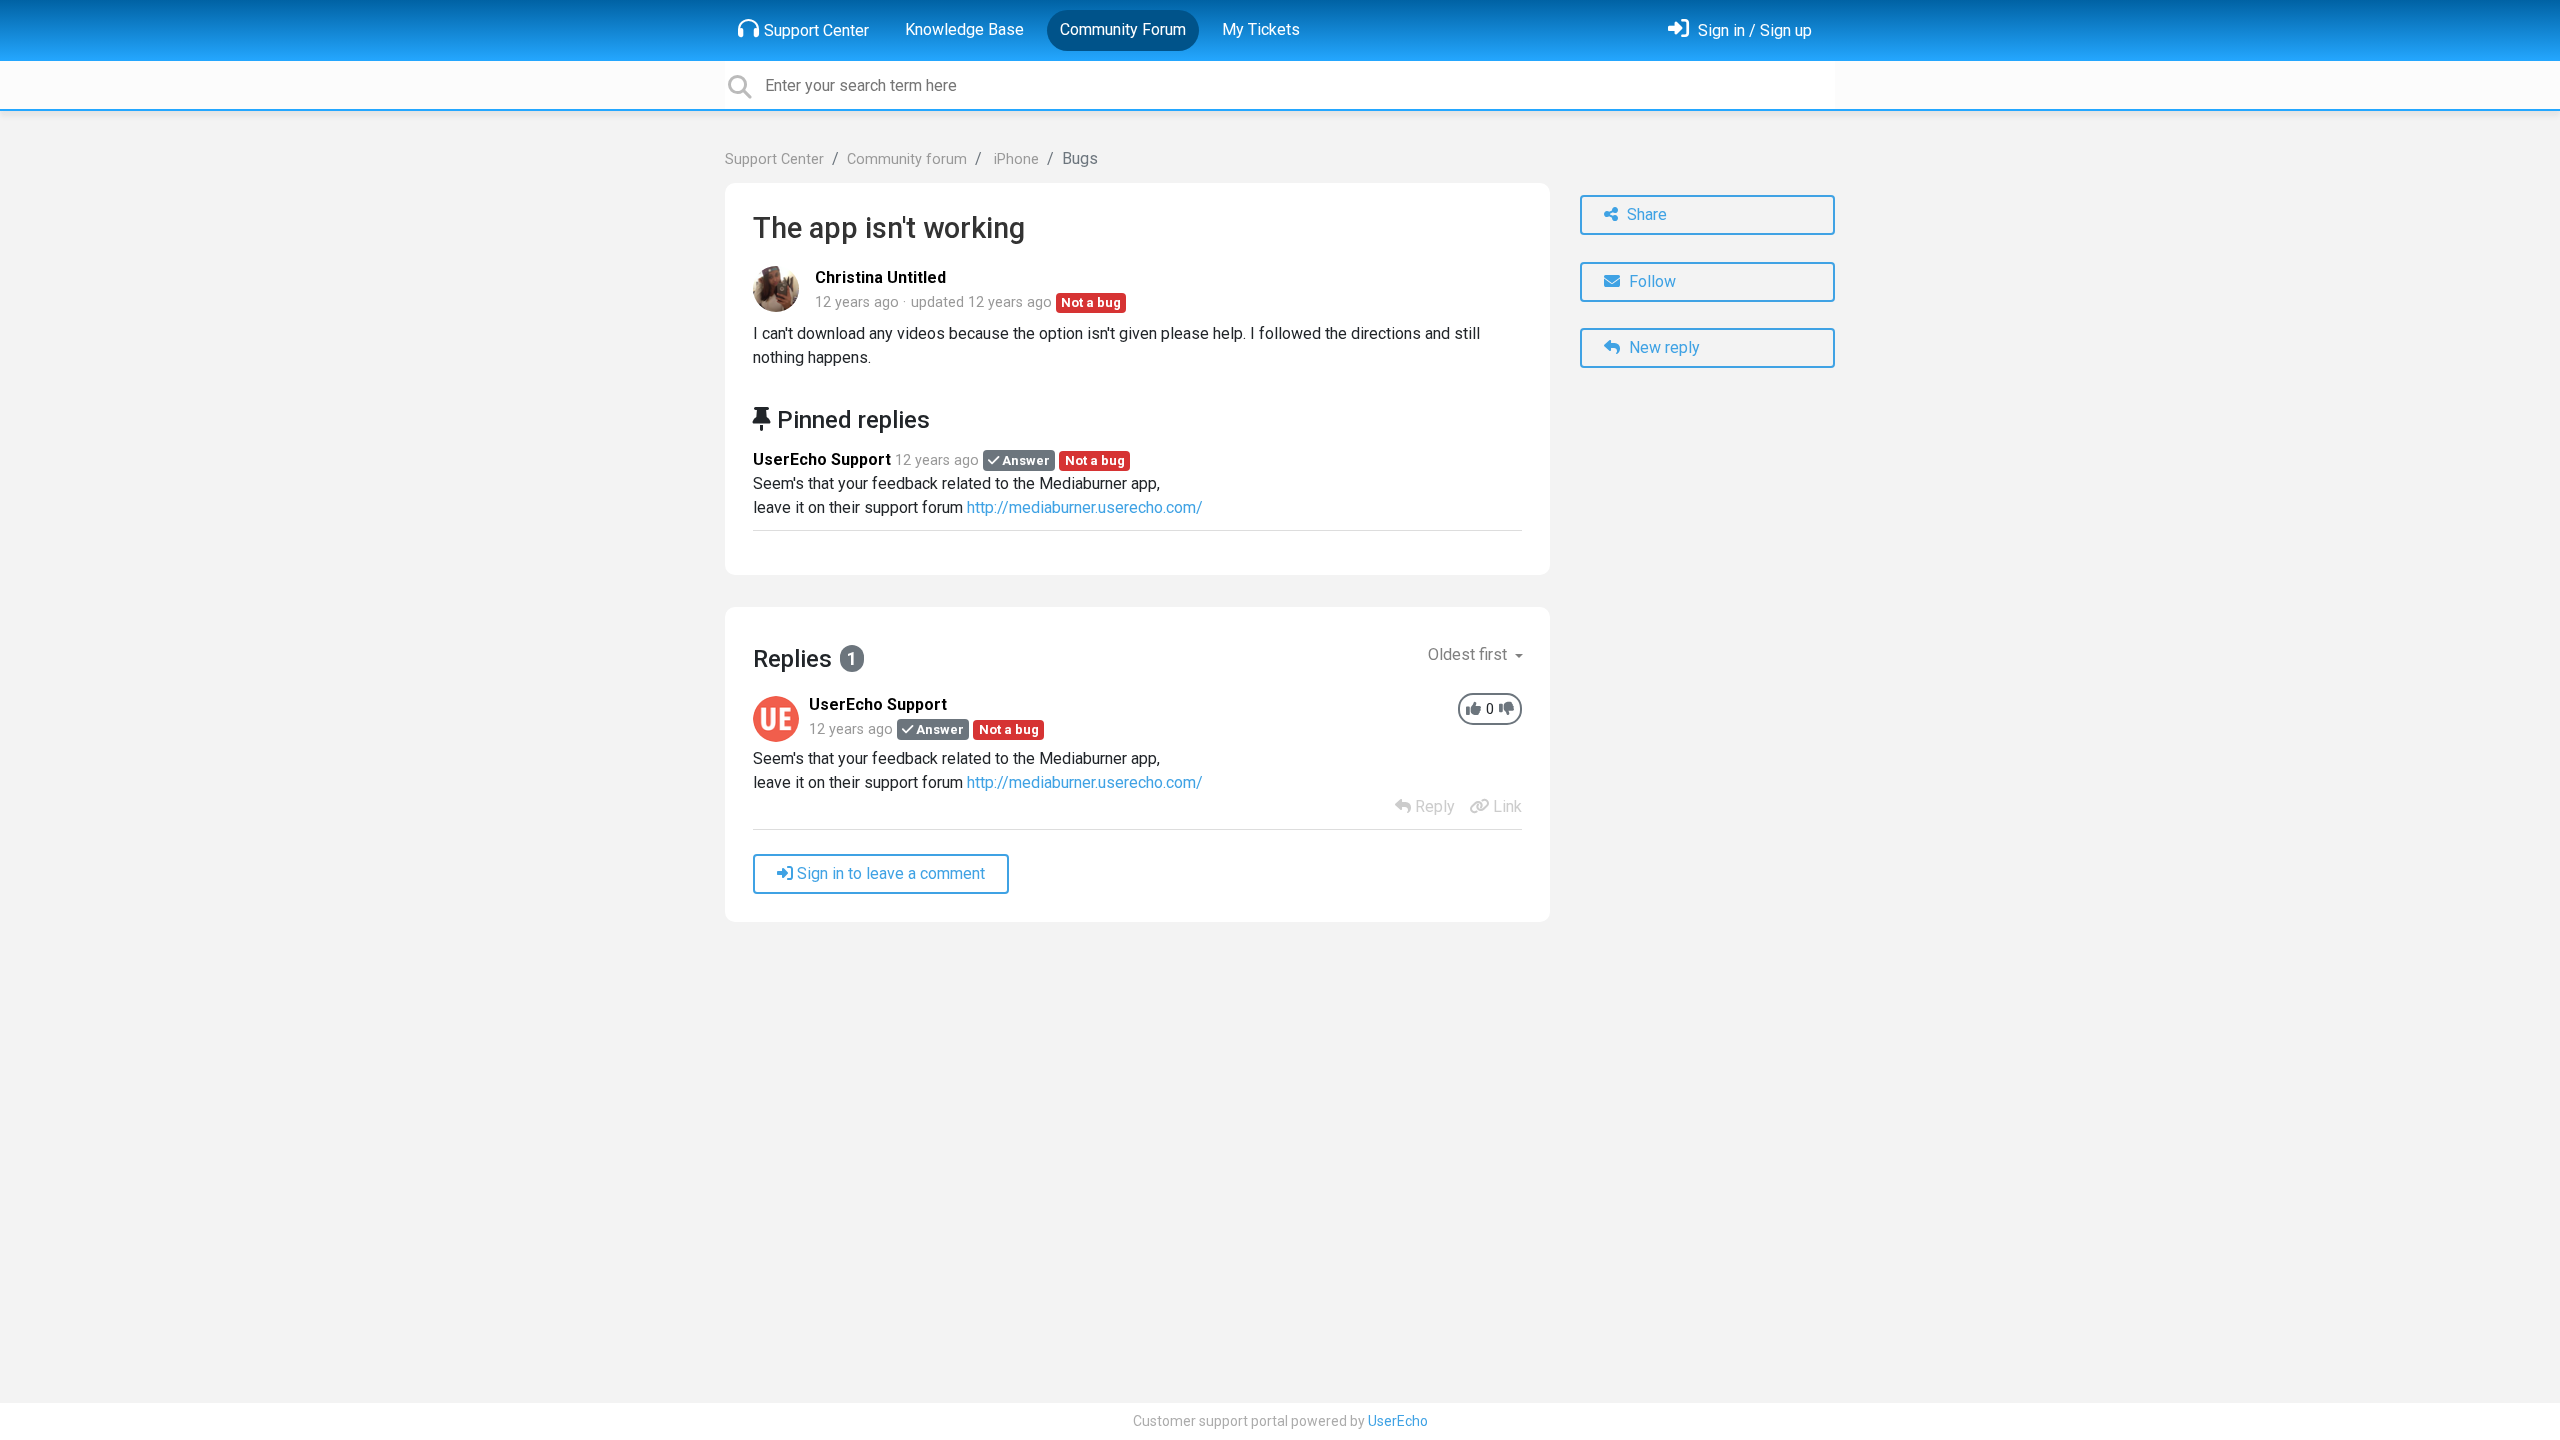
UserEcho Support (822, 459)
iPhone (1014, 159)
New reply (1662, 347)
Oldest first (1469, 654)
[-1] (1506, 709)
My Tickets (1261, 29)
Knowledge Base (964, 29)
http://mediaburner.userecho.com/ (1085, 507)
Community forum (907, 159)
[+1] (1473, 709)
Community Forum (1123, 29)
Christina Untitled (880, 277)
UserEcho (1398, 1421)
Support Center (816, 30)
